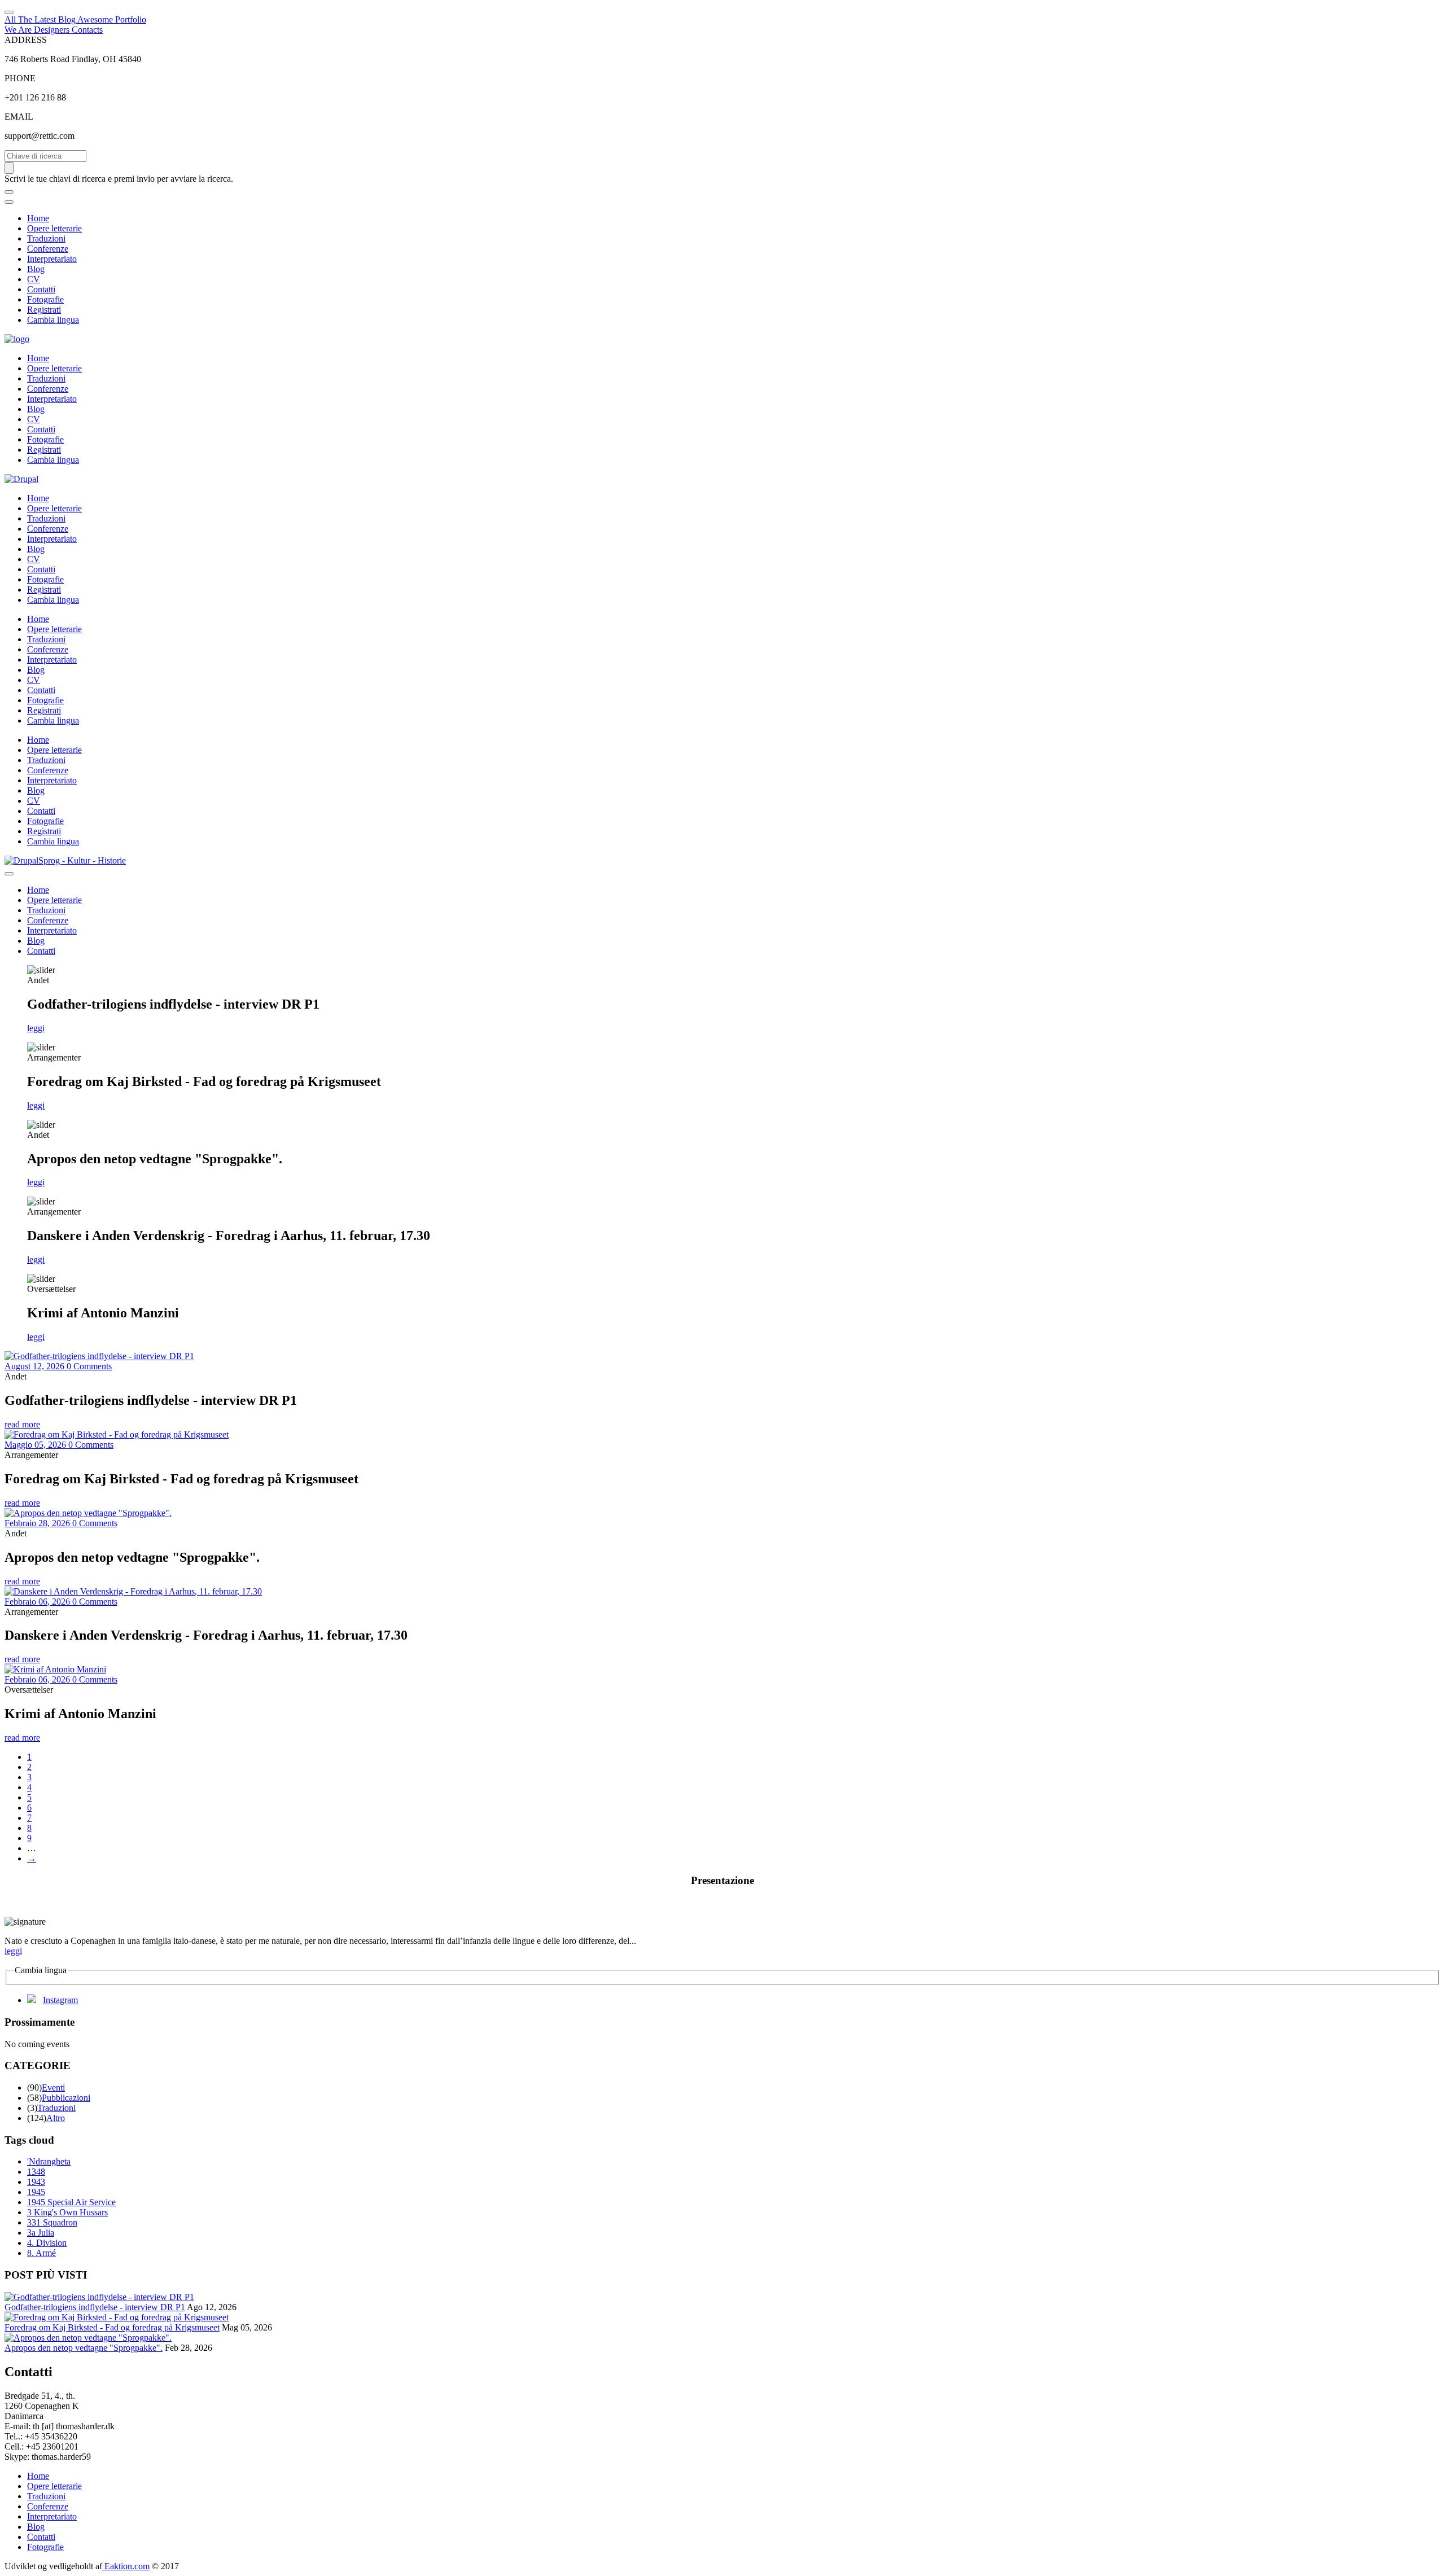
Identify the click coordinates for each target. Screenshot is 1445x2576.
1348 (36, 2172)
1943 (36, 2182)
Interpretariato (52, 259)
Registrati (44, 310)
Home (38, 218)
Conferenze (48, 249)
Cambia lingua (53, 320)
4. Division (47, 2243)
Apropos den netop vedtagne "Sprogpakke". (84, 2348)
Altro (56, 2118)
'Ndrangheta (49, 2161)
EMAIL (19, 117)
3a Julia (41, 2233)
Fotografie (45, 299)
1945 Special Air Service (71, 2202)
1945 (36, 2192)
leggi (36, 1028)
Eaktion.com (126, 2566)
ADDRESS (26, 40)
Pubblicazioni (66, 2098)
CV (34, 279)
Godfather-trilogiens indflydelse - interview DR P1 (95, 2307)
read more (22, 1424)
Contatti (41, 289)
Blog (36, 269)
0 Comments (89, 1366)
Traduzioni (46, 238)
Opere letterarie (54, 228)
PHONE (20, 78)
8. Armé (41, 2253)
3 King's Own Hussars (67, 2212)
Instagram (60, 2000)
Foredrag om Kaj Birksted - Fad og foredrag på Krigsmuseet (112, 2327)
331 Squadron (52, 2222)
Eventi (53, 2087)
